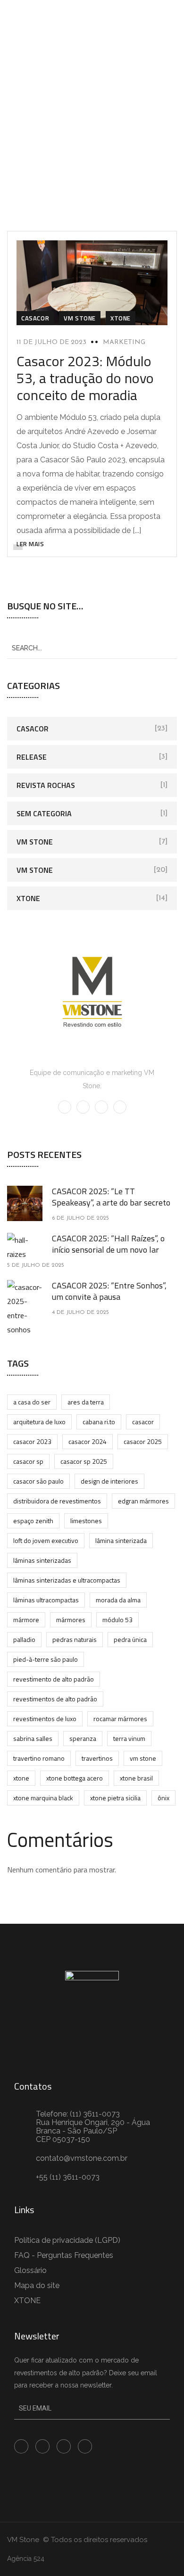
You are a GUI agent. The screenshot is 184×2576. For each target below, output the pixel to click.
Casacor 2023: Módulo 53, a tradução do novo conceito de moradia (85, 378)
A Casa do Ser (32, 1402)
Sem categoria (44, 813)
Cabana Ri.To (99, 1422)
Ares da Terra (86, 1402)
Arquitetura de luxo (39, 1422)
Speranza (83, 1738)
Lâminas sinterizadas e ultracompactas (67, 1580)
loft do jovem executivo (46, 1540)
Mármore (26, 1620)
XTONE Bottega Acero (75, 1778)
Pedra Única (130, 1639)
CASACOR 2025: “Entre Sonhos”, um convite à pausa (109, 1291)
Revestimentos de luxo (45, 1719)
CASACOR (143, 1422)
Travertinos (97, 1758)
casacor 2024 (88, 1441)
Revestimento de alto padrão (54, 1679)
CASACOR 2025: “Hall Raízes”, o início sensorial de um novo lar (108, 1244)
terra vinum (129, 1738)
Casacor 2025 (143, 1441)
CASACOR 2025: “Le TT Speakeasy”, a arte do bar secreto (111, 1197)
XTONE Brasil (136, 1778)
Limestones (86, 1521)
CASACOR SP (28, 1461)
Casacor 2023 (32, 1441)
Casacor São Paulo (38, 1481)
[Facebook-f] (21, 2446)
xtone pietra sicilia (115, 1798)
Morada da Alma (118, 1600)
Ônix (163, 1798)
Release (32, 757)
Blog (67, 125)
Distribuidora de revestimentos (57, 1501)
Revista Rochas (46, 785)
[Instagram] (85, 2446)
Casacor (35, 318)
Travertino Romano (39, 1758)
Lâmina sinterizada (121, 1540)
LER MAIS (30, 544)
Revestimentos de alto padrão (55, 1699)
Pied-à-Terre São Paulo (46, 1659)
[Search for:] (92, 648)
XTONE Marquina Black (43, 1798)
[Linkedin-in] (64, 2446)
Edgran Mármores (143, 1501)
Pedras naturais (75, 1639)
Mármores (71, 1620)
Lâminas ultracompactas (46, 1600)
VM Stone (80, 318)
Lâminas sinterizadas (42, 1560)
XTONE (121, 318)
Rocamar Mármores (120, 1719)
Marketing (124, 342)
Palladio (24, 1639)
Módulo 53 (117, 1620)
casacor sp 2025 (84, 1461)
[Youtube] (42, 2446)
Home (34, 125)
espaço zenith (33, 1521)
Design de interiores (109, 1481)
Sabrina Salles (33, 1738)
